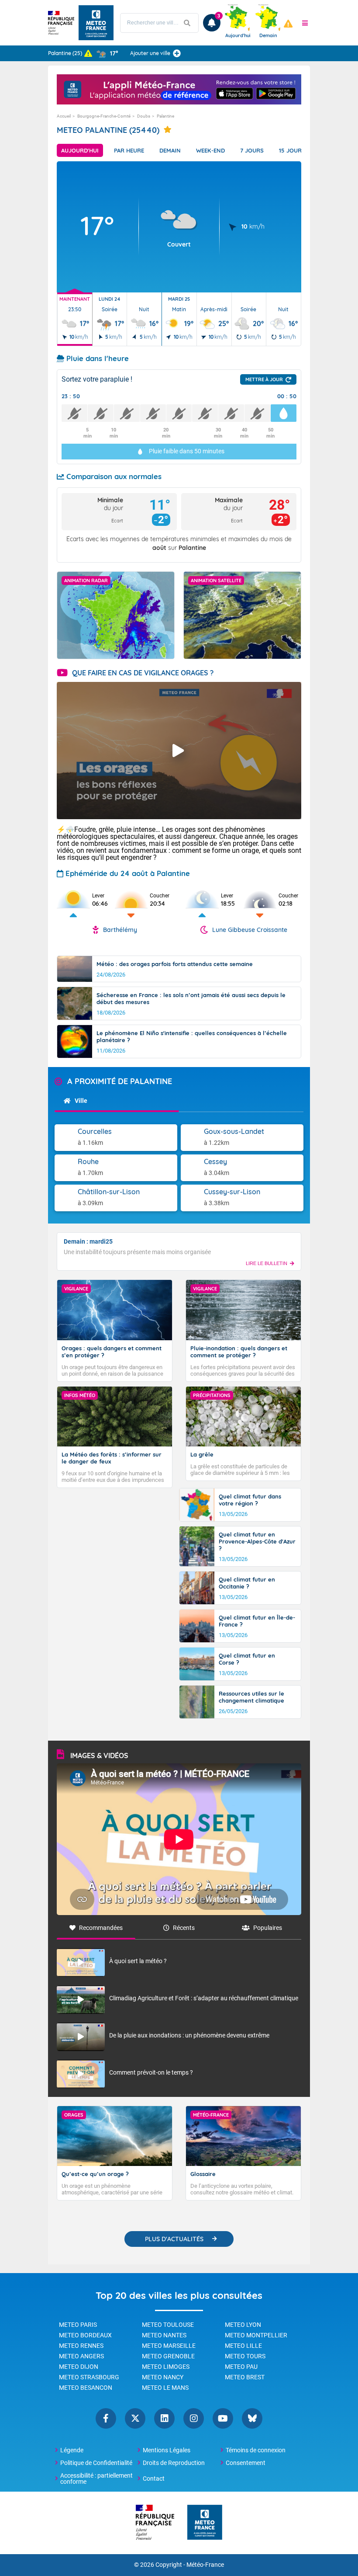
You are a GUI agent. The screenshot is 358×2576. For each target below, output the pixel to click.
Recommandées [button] (101, 1928)
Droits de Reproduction (174, 2463)
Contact (154, 2479)
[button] (305, 23)
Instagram (194, 2418)
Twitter (135, 2418)
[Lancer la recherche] (187, 23)
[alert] (288, 24)
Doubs (144, 116)
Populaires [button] (268, 1928)
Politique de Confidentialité (96, 2463)
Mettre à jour (264, 379)
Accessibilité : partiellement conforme (96, 2479)
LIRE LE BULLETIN (267, 1263)
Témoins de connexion (256, 2450)
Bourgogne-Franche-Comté (104, 116)
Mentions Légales (167, 2450)
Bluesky (252, 2418)
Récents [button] (184, 1928)
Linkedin (164, 2418)
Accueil (64, 116)
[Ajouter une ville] (177, 53)
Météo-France (205, 2565)
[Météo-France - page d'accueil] (205, 2523)
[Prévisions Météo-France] (96, 23)
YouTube (223, 2418)
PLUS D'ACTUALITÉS (174, 2239)
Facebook (106, 2418)
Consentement (246, 2463)
